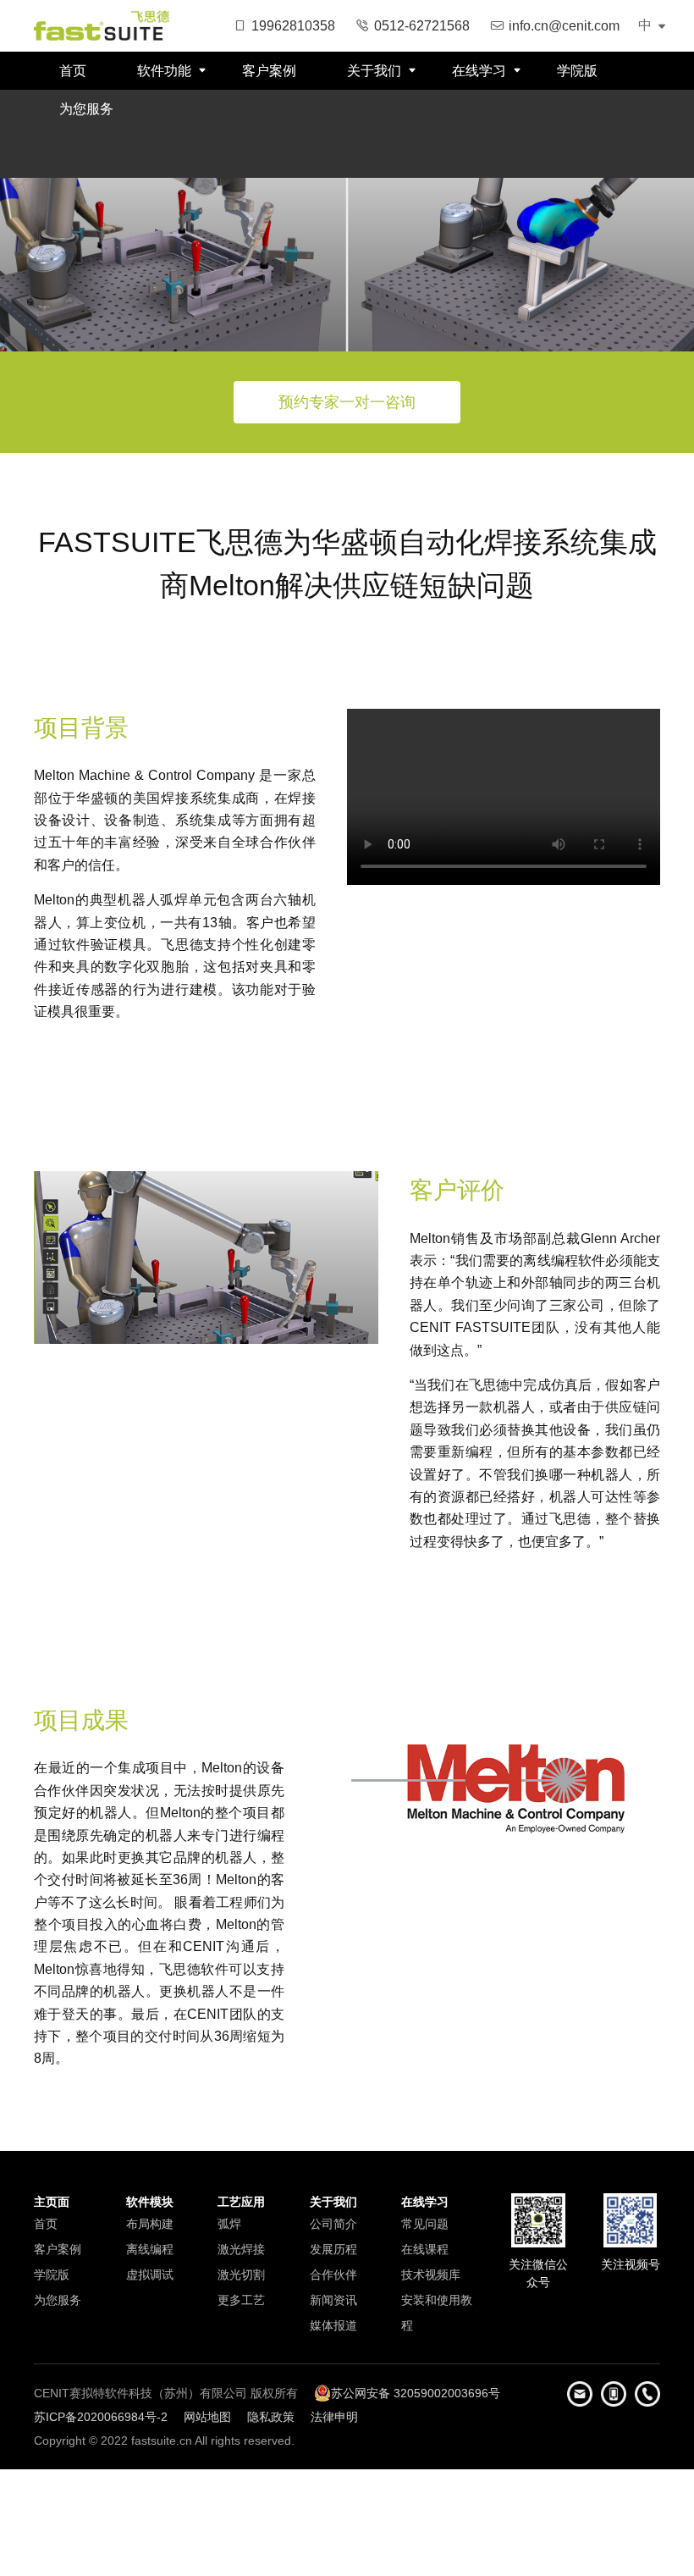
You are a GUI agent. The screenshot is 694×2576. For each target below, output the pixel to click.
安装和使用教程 (437, 2313)
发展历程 (333, 2249)
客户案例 (269, 71)
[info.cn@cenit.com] (580, 2394)
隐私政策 (271, 2417)
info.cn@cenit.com (564, 26)
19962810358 (293, 26)
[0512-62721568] (647, 2394)
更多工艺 (241, 2300)
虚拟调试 (150, 2275)
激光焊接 (241, 2249)
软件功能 (164, 71)
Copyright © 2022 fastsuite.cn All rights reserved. (164, 2441)
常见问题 (425, 2224)
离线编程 (150, 2249)
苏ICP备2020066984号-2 (101, 2417)
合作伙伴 (333, 2275)
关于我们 (374, 71)
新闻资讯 (333, 2300)
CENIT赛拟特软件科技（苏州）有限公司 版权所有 (166, 2393)
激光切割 (241, 2275)
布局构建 (150, 2224)
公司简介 (333, 2224)
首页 (73, 71)
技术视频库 (431, 2275)
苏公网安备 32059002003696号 (416, 2393)
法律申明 (334, 2417)
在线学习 (479, 71)
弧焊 (229, 2224)
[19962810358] (614, 2394)
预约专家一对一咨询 (347, 402)
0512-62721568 (422, 26)
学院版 (577, 71)
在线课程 (425, 2249)
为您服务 (86, 109)
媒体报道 (333, 2325)
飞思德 (102, 25)
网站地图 (207, 2417)
